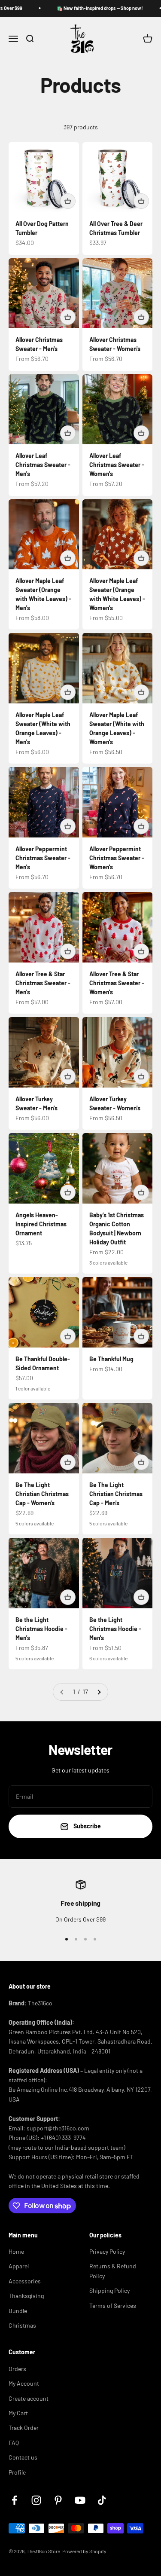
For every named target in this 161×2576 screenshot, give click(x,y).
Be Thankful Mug (111, 1359)
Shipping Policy (109, 2290)
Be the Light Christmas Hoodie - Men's (41, 1629)
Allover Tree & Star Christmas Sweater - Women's (117, 983)
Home (16, 2251)
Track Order (24, 2428)
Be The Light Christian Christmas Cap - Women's (42, 1494)
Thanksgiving (26, 2296)
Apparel (19, 2266)
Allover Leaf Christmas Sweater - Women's (117, 465)
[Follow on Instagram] (36, 2500)
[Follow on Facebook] (14, 2500)
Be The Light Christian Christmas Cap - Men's (116, 1494)
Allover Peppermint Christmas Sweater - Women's (117, 858)
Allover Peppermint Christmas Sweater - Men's (43, 858)
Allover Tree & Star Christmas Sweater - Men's (43, 983)
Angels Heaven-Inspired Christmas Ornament (41, 1224)
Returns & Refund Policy (113, 2271)
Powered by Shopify (84, 2551)
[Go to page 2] (99, 1692)
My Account (24, 2383)
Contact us (23, 2457)
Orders (17, 2369)
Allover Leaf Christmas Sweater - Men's (43, 465)
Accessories (25, 2281)
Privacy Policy (107, 2251)
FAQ (14, 2443)
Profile (17, 2472)
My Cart (18, 2413)
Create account (29, 2398)
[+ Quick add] (68, 201)
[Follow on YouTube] (80, 2500)
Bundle (18, 2311)
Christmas (22, 2325)
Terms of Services (113, 2306)
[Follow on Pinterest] (58, 2500)
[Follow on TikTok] (102, 2500)
